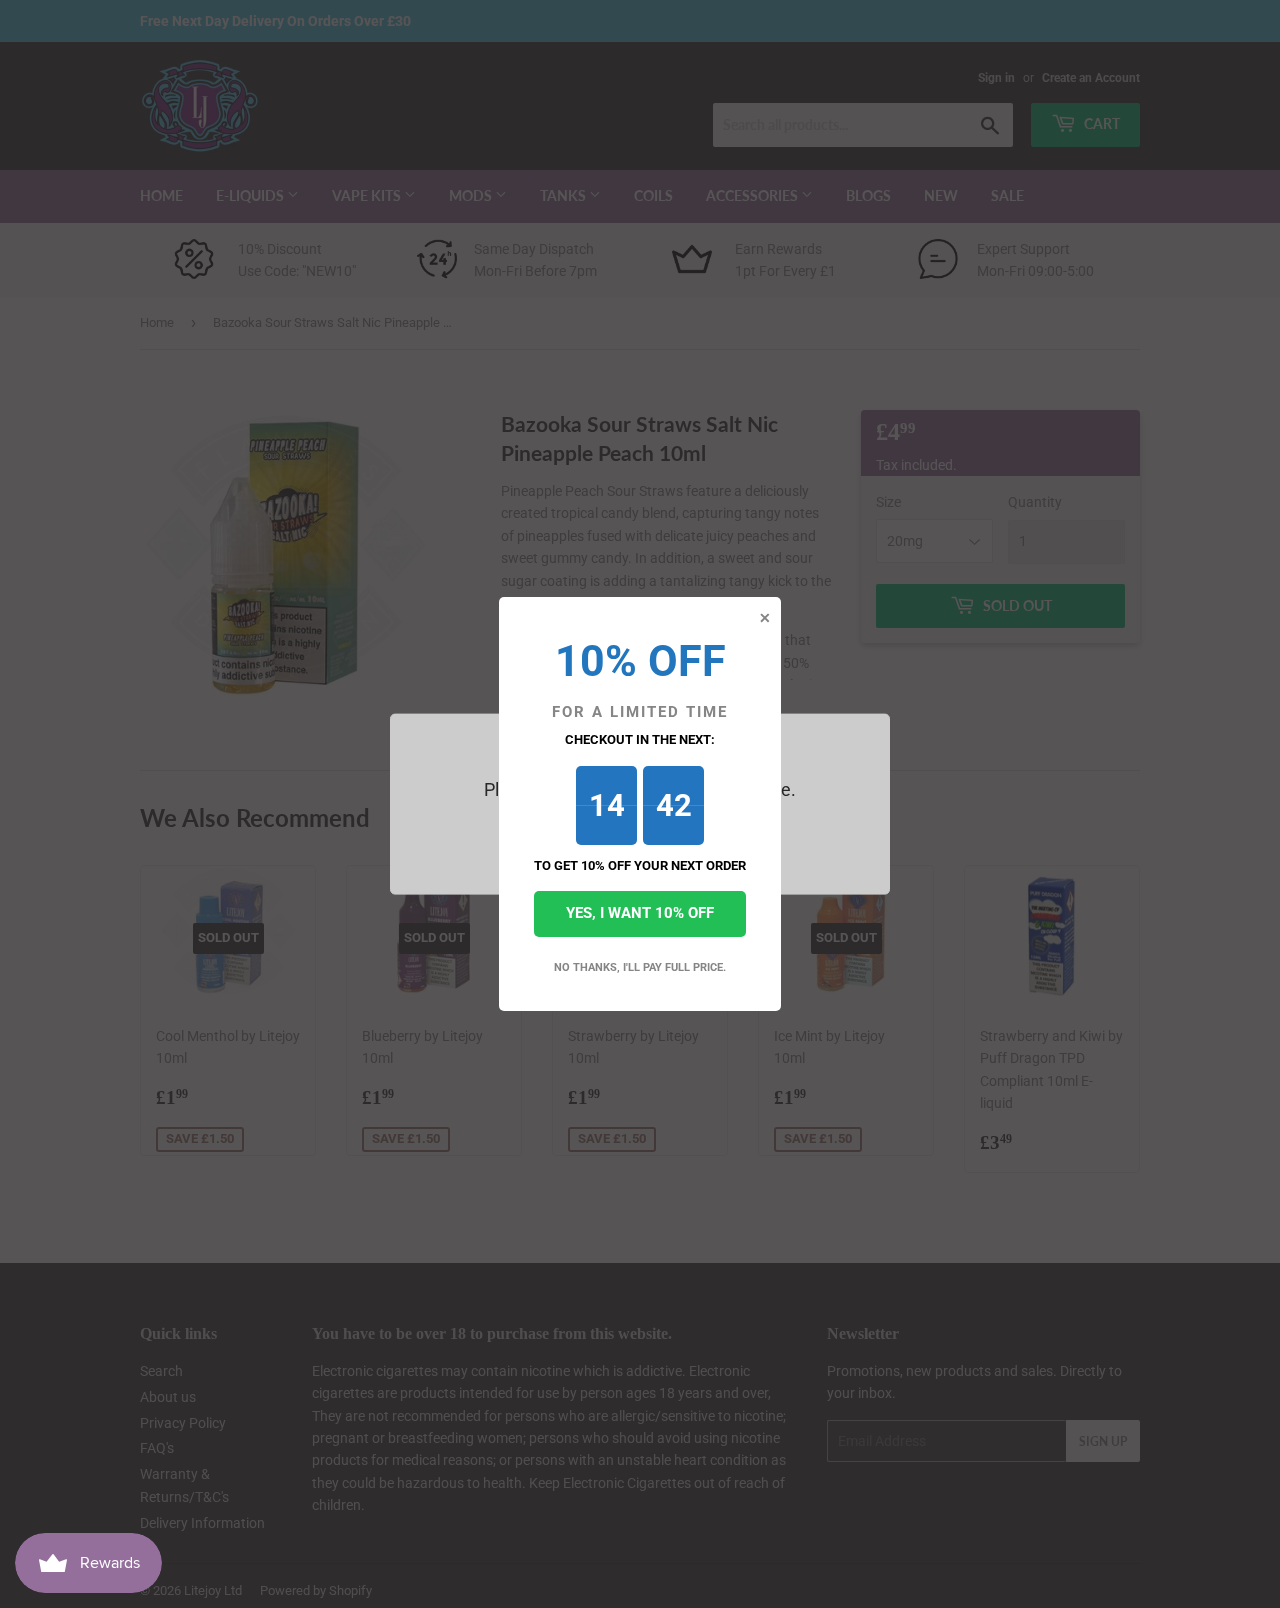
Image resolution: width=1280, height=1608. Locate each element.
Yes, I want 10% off (640, 913)
